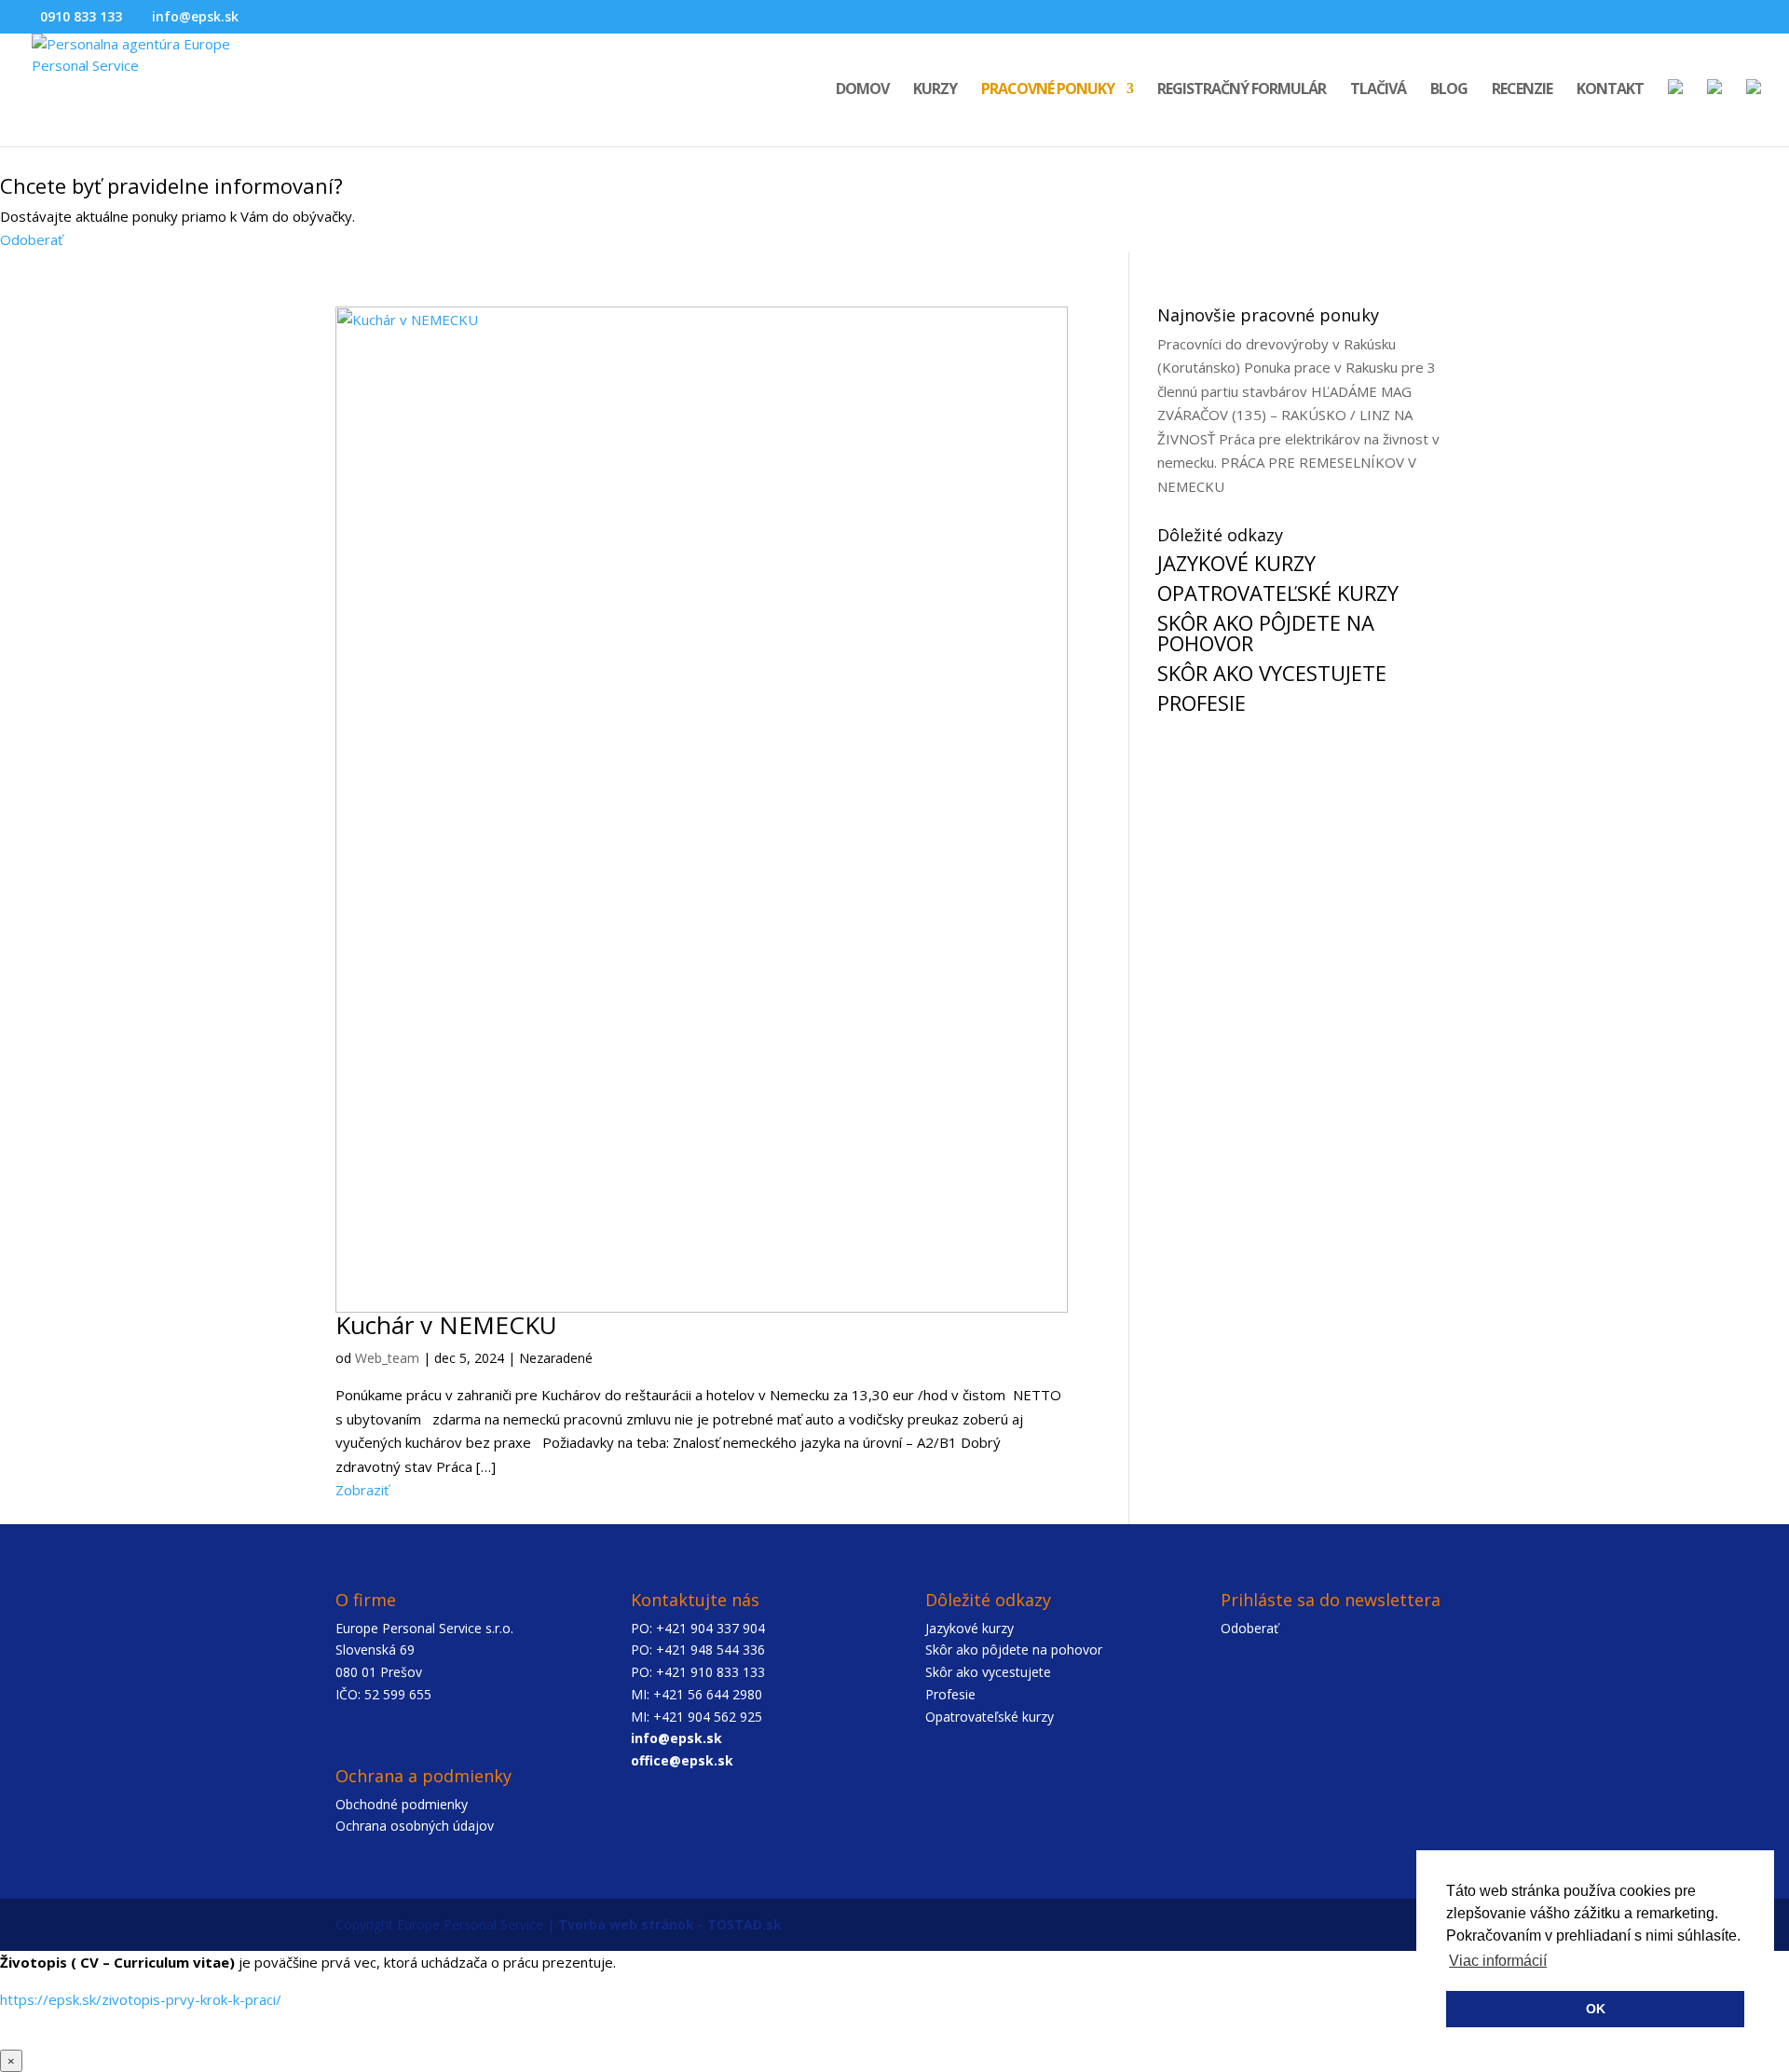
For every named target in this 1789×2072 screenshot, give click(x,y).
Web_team (387, 1358)
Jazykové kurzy (970, 1628)
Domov (862, 90)
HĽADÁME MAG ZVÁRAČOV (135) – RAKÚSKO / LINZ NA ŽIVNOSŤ (1285, 415)
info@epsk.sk (676, 1738)
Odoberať (31, 239)
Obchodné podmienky (402, 1804)
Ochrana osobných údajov (415, 1826)
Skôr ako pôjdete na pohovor (1014, 1649)
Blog (1449, 90)
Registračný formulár (1242, 90)
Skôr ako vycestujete (988, 1672)
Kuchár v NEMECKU (446, 1325)
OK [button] (1596, 2009)
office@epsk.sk (682, 1760)
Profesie (950, 1694)
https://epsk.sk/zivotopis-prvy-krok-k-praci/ (141, 1999)
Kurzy (935, 90)
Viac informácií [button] (1498, 1961)
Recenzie (1522, 90)
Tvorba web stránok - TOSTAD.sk (670, 1924)
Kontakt (1610, 90)
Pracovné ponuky (1048, 90)
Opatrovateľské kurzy (990, 1717)
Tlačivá (1378, 90)
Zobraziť (362, 1490)
